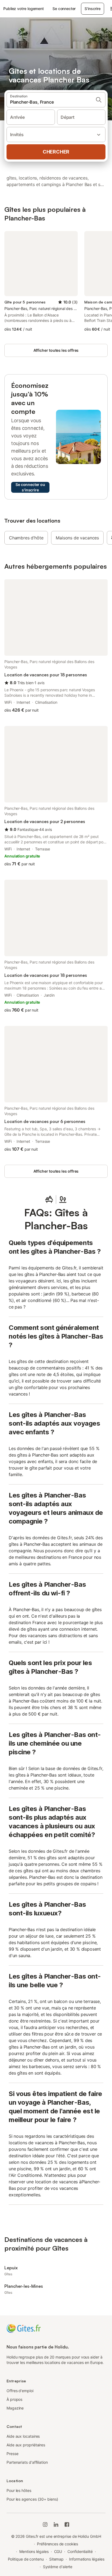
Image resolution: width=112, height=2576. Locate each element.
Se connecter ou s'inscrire (30, 487)
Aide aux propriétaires (26, 2445)
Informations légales (87, 2559)
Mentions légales (34, 2551)
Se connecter (64, 9)
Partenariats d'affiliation (27, 2462)
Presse (13, 2454)
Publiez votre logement (24, 9)
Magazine (15, 2408)
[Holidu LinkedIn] (56, 2524)
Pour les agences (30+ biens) (32, 2499)
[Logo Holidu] (24, 2328)
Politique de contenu (26, 2559)
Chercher (56, 152)
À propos (14, 2399)
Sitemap (56, 2559)
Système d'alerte (58, 2567)
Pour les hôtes (19, 2490)
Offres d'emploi (20, 2391)
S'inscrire (92, 9)
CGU (58, 2551)
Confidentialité (80, 2551)
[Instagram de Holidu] (45, 2524)
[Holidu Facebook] (67, 2524)
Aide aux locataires (23, 2436)
